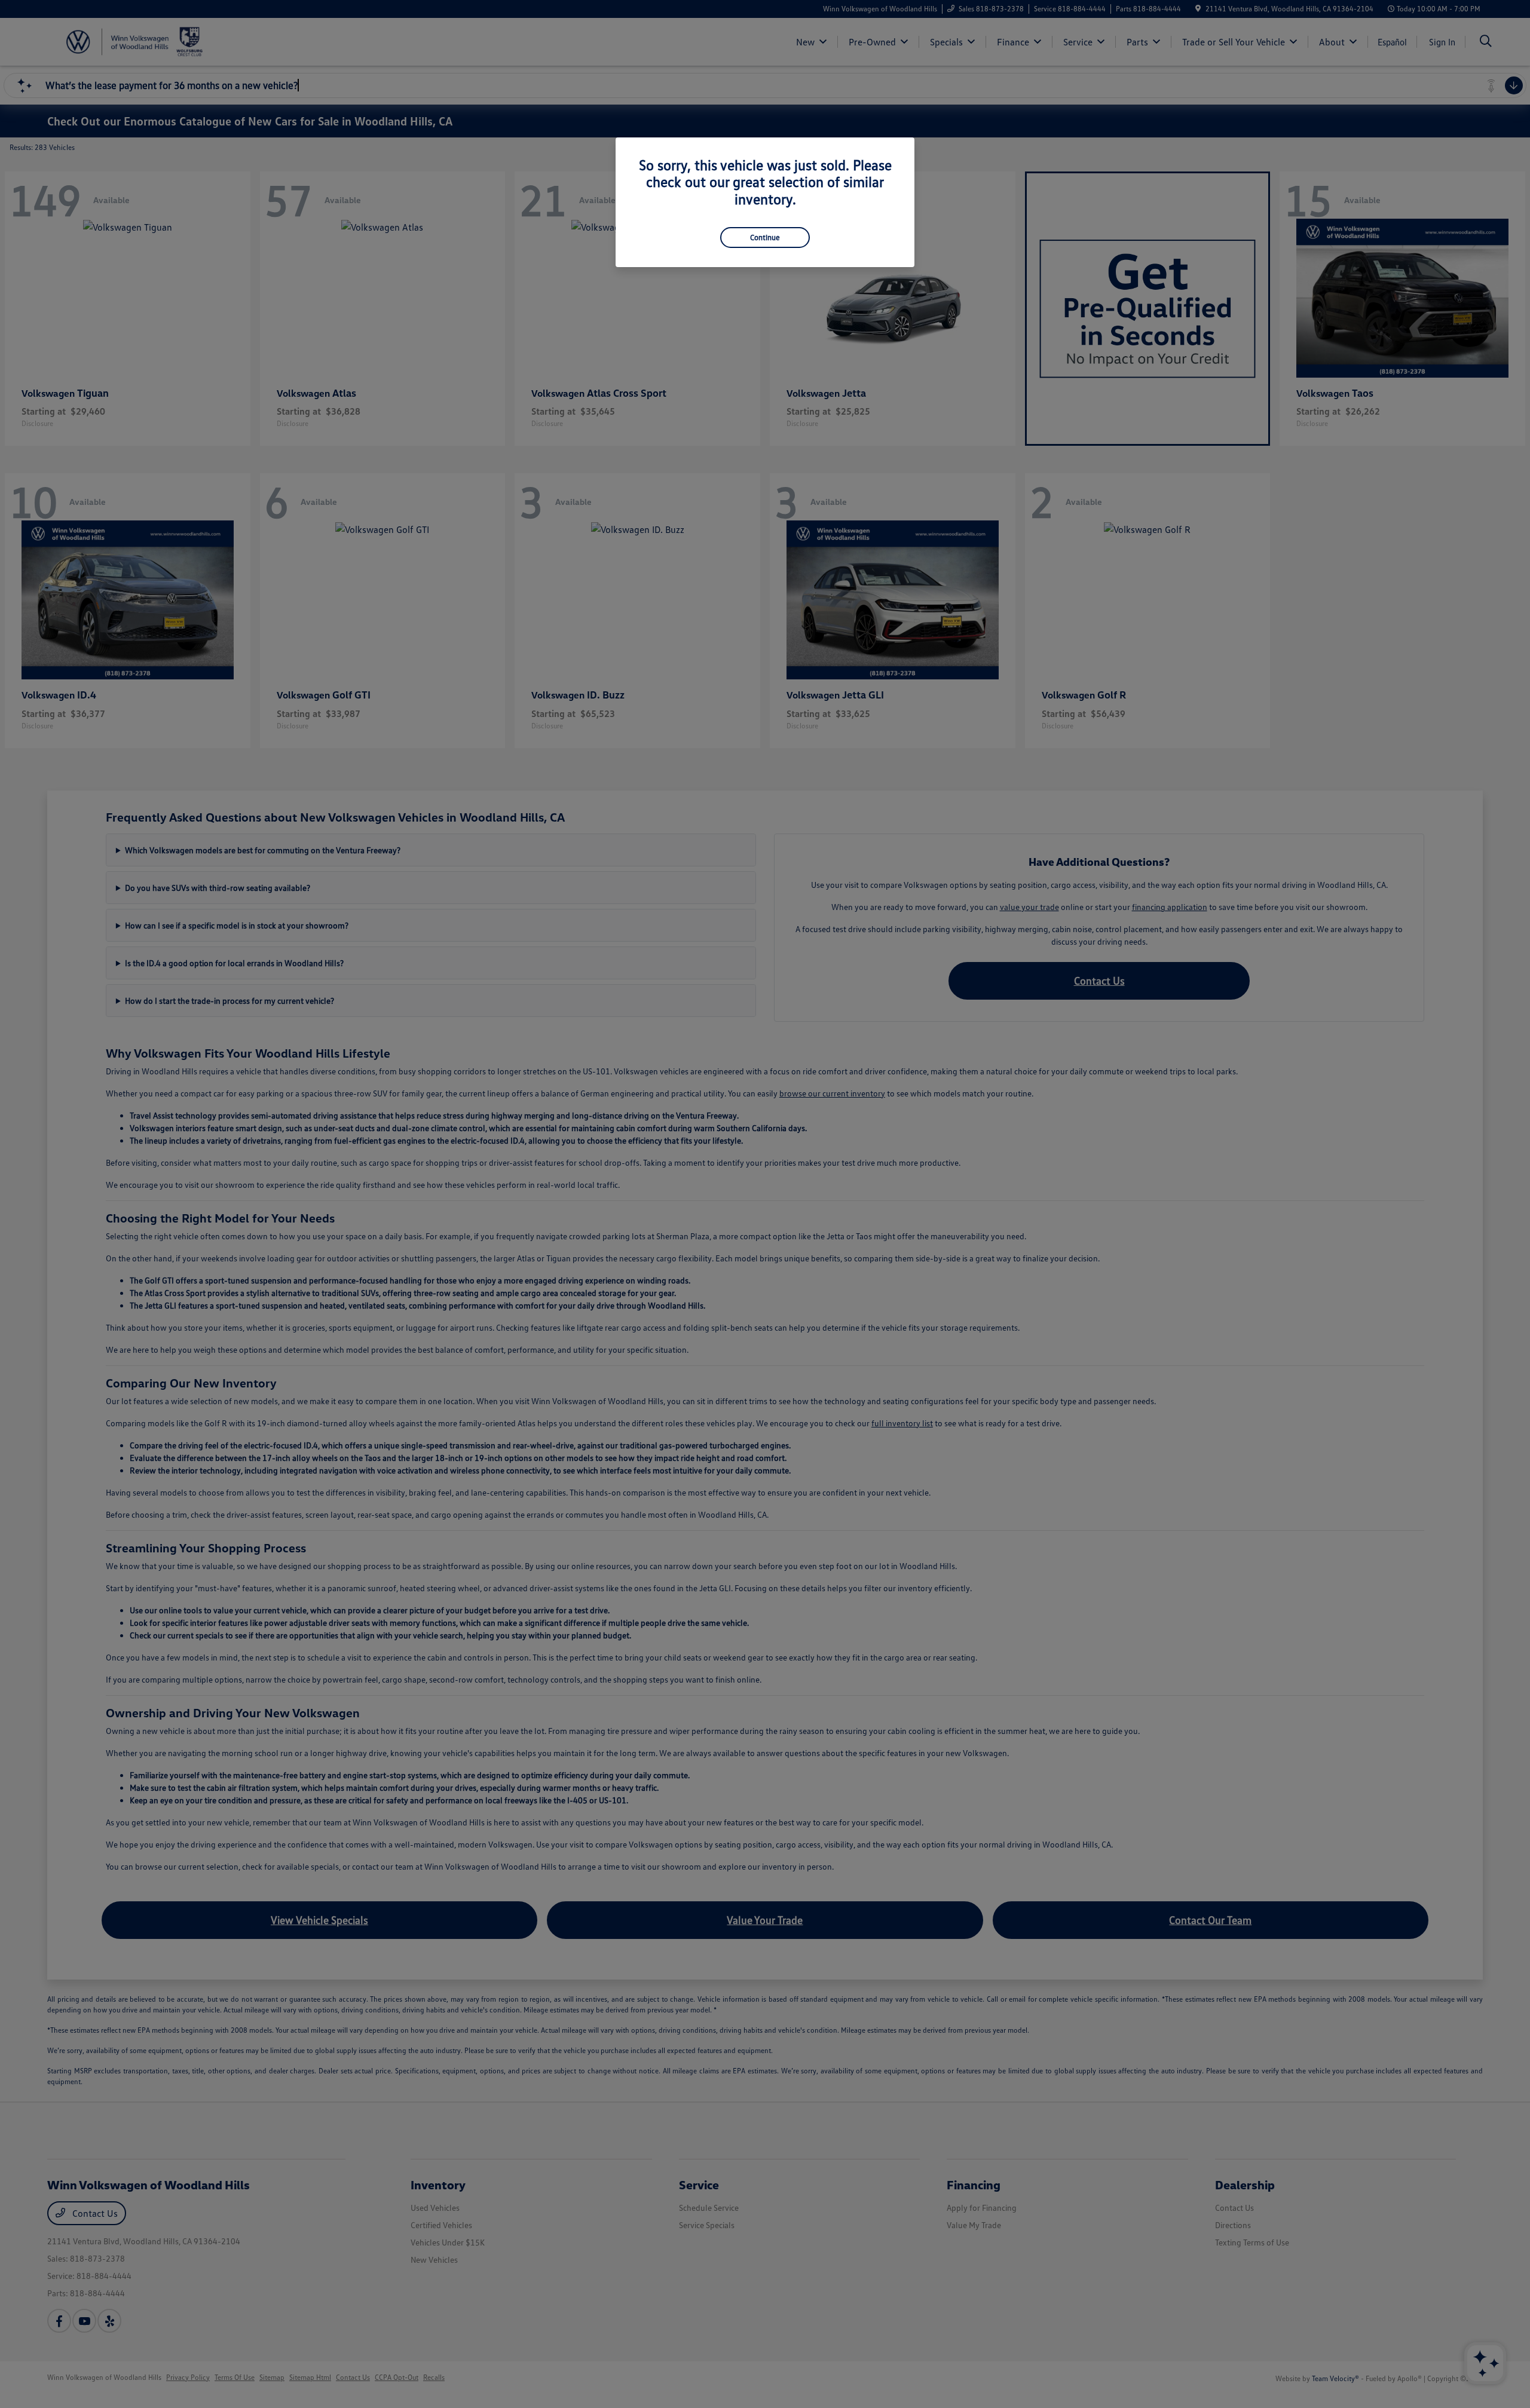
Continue (765, 237)
